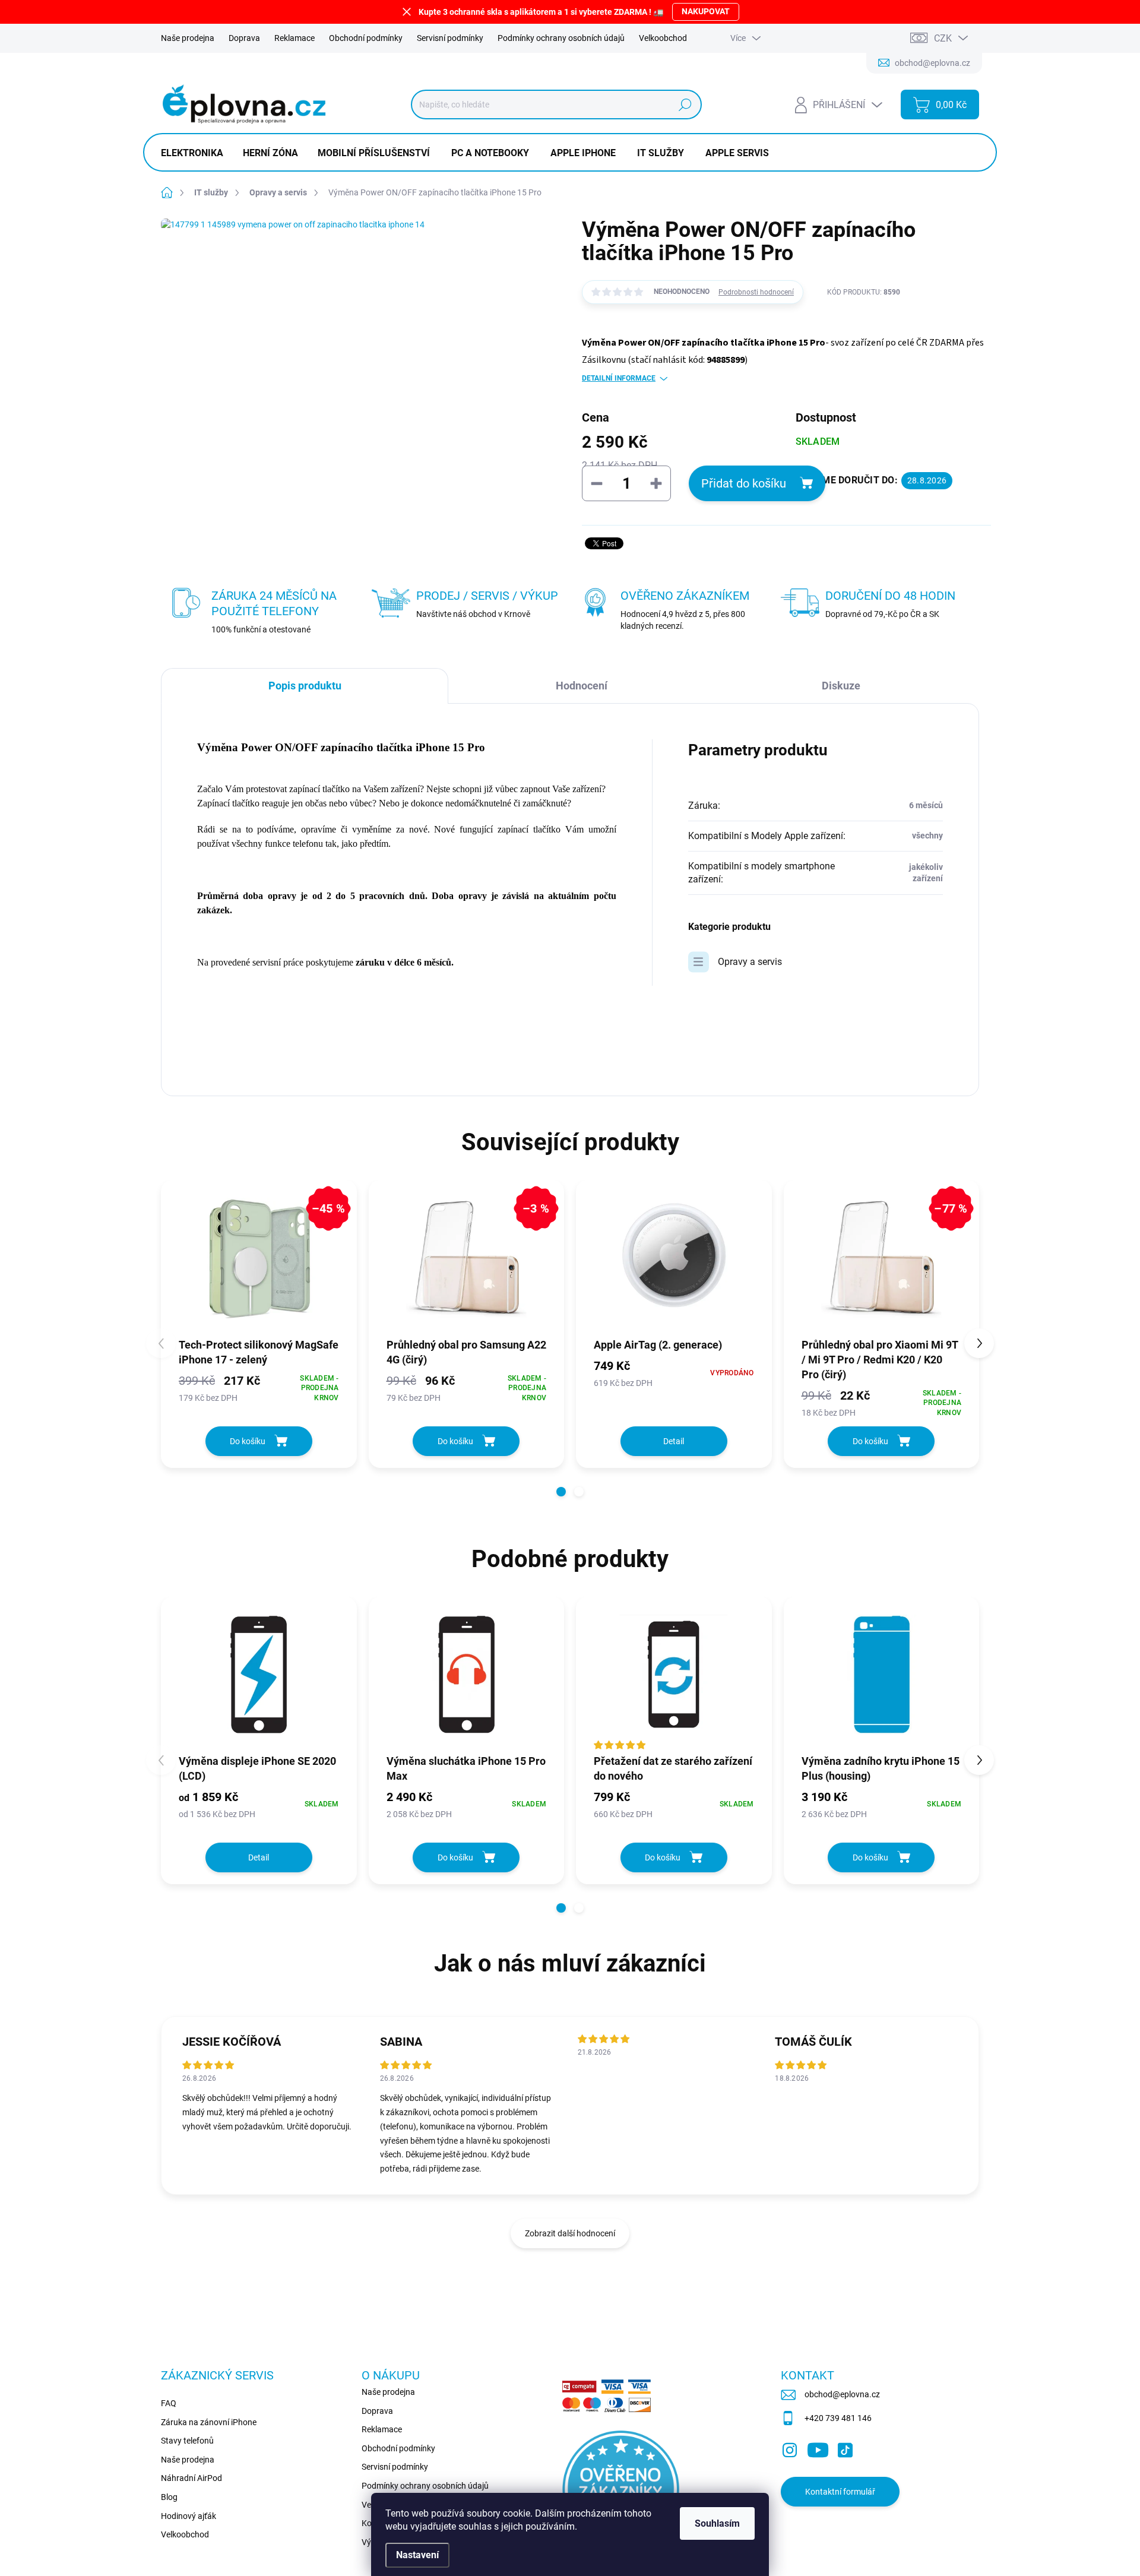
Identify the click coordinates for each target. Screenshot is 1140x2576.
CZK (943, 38)
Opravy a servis (750, 962)
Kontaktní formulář (840, 2492)
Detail (674, 1441)
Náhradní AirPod (191, 2478)
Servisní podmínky (450, 38)
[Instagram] (790, 2448)
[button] (561, 1492)
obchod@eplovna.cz (842, 2394)
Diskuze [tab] (841, 686)
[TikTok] (845, 2448)
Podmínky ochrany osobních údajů (561, 38)
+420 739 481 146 (838, 2418)
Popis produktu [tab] (305, 686)
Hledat (685, 105)
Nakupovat (706, 11)
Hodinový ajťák (189, 2516)
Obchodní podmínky (366, 38)
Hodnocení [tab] (582, 686)
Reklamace (294, 38)
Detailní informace (619, 378)
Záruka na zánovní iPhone (209, 2422)
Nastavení (417, 2555)
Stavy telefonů (187, 2441)
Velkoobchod (663, 38)
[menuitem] (197, 153)
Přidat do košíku (744, 483)
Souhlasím (717, 2523)
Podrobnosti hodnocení (756, 292)
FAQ (169, 2403)
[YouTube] (818, 2448)
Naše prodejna (188, 38)
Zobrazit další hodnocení (570, 2233)
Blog (169, 2497)
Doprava (244, 38)
